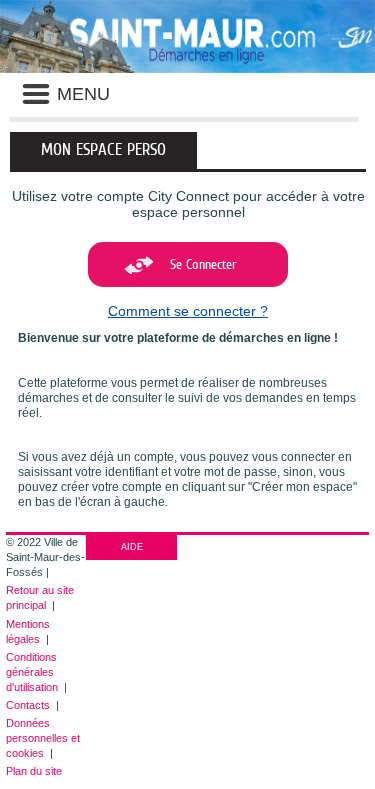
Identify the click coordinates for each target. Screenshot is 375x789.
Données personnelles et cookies (43, 738)
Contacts (28, 705)
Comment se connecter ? (188, 311)
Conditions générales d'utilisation (32, 672)
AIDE (132, 547)
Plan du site (34, 771)
